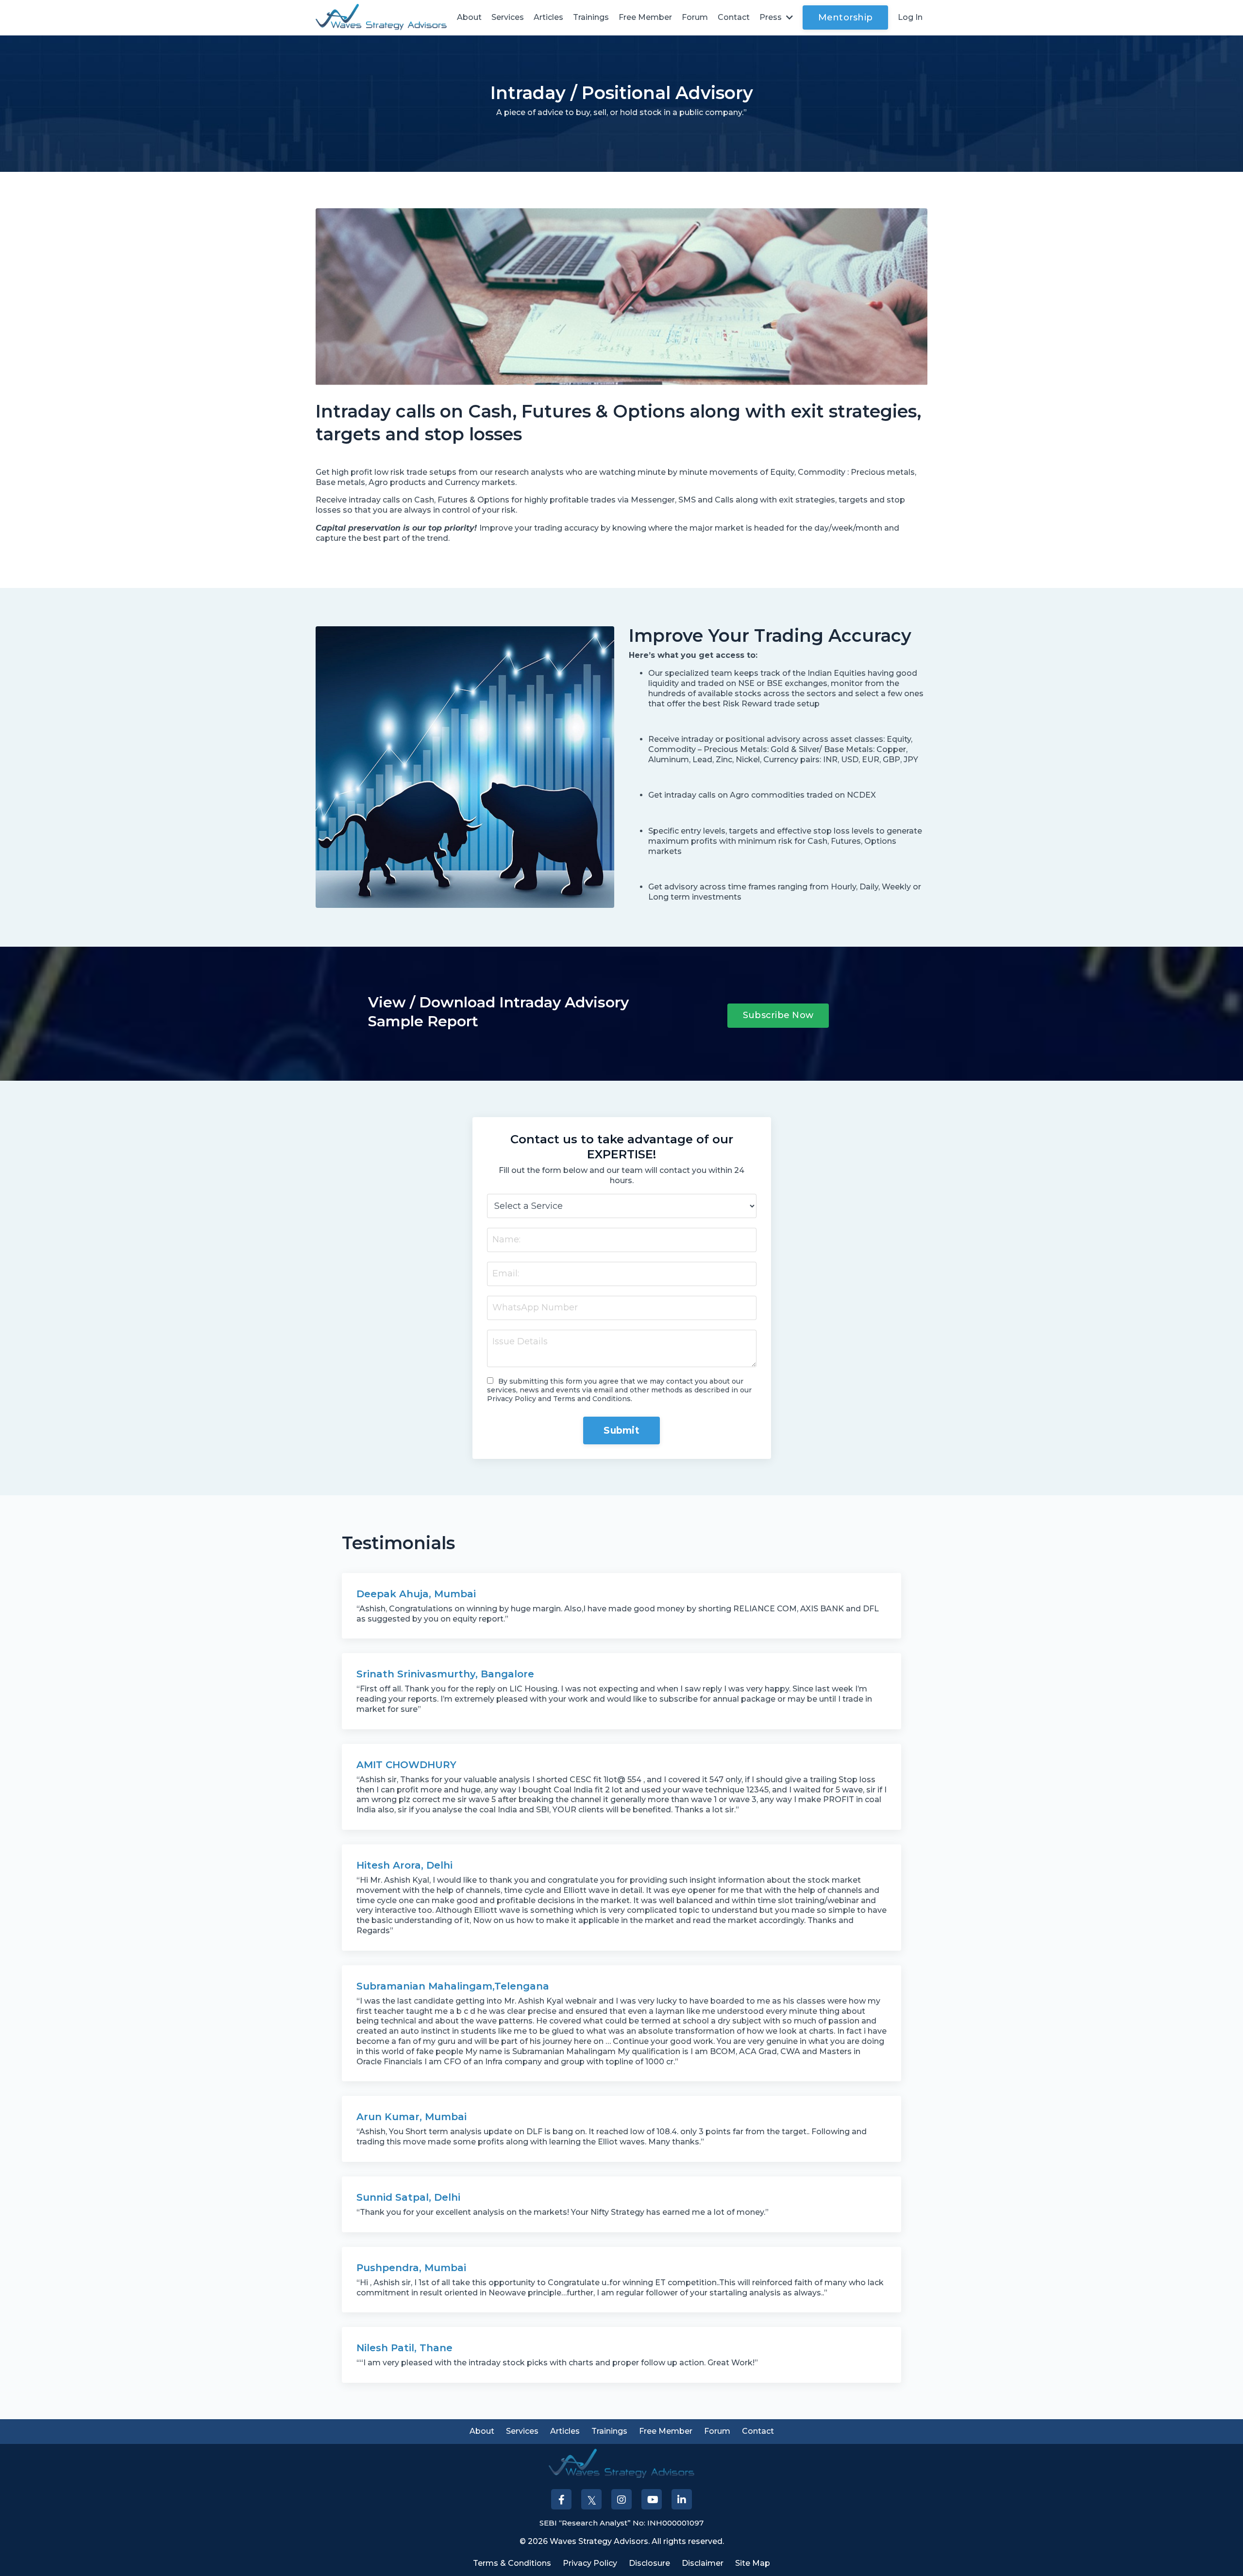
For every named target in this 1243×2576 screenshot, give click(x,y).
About (469, 17)
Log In (910, 17)
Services (508, 17)
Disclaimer (703, 2563)
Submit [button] (621, 1430)
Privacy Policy (590, 2563)
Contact (734, 17)
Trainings (591, 17)
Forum (695, 17)
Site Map (753, 2563)
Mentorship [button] (846, 17)
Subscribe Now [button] (778, 1015)
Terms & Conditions (512, 2563)
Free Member (645, 17)
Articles (548, 17)
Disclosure (649, 2563)
